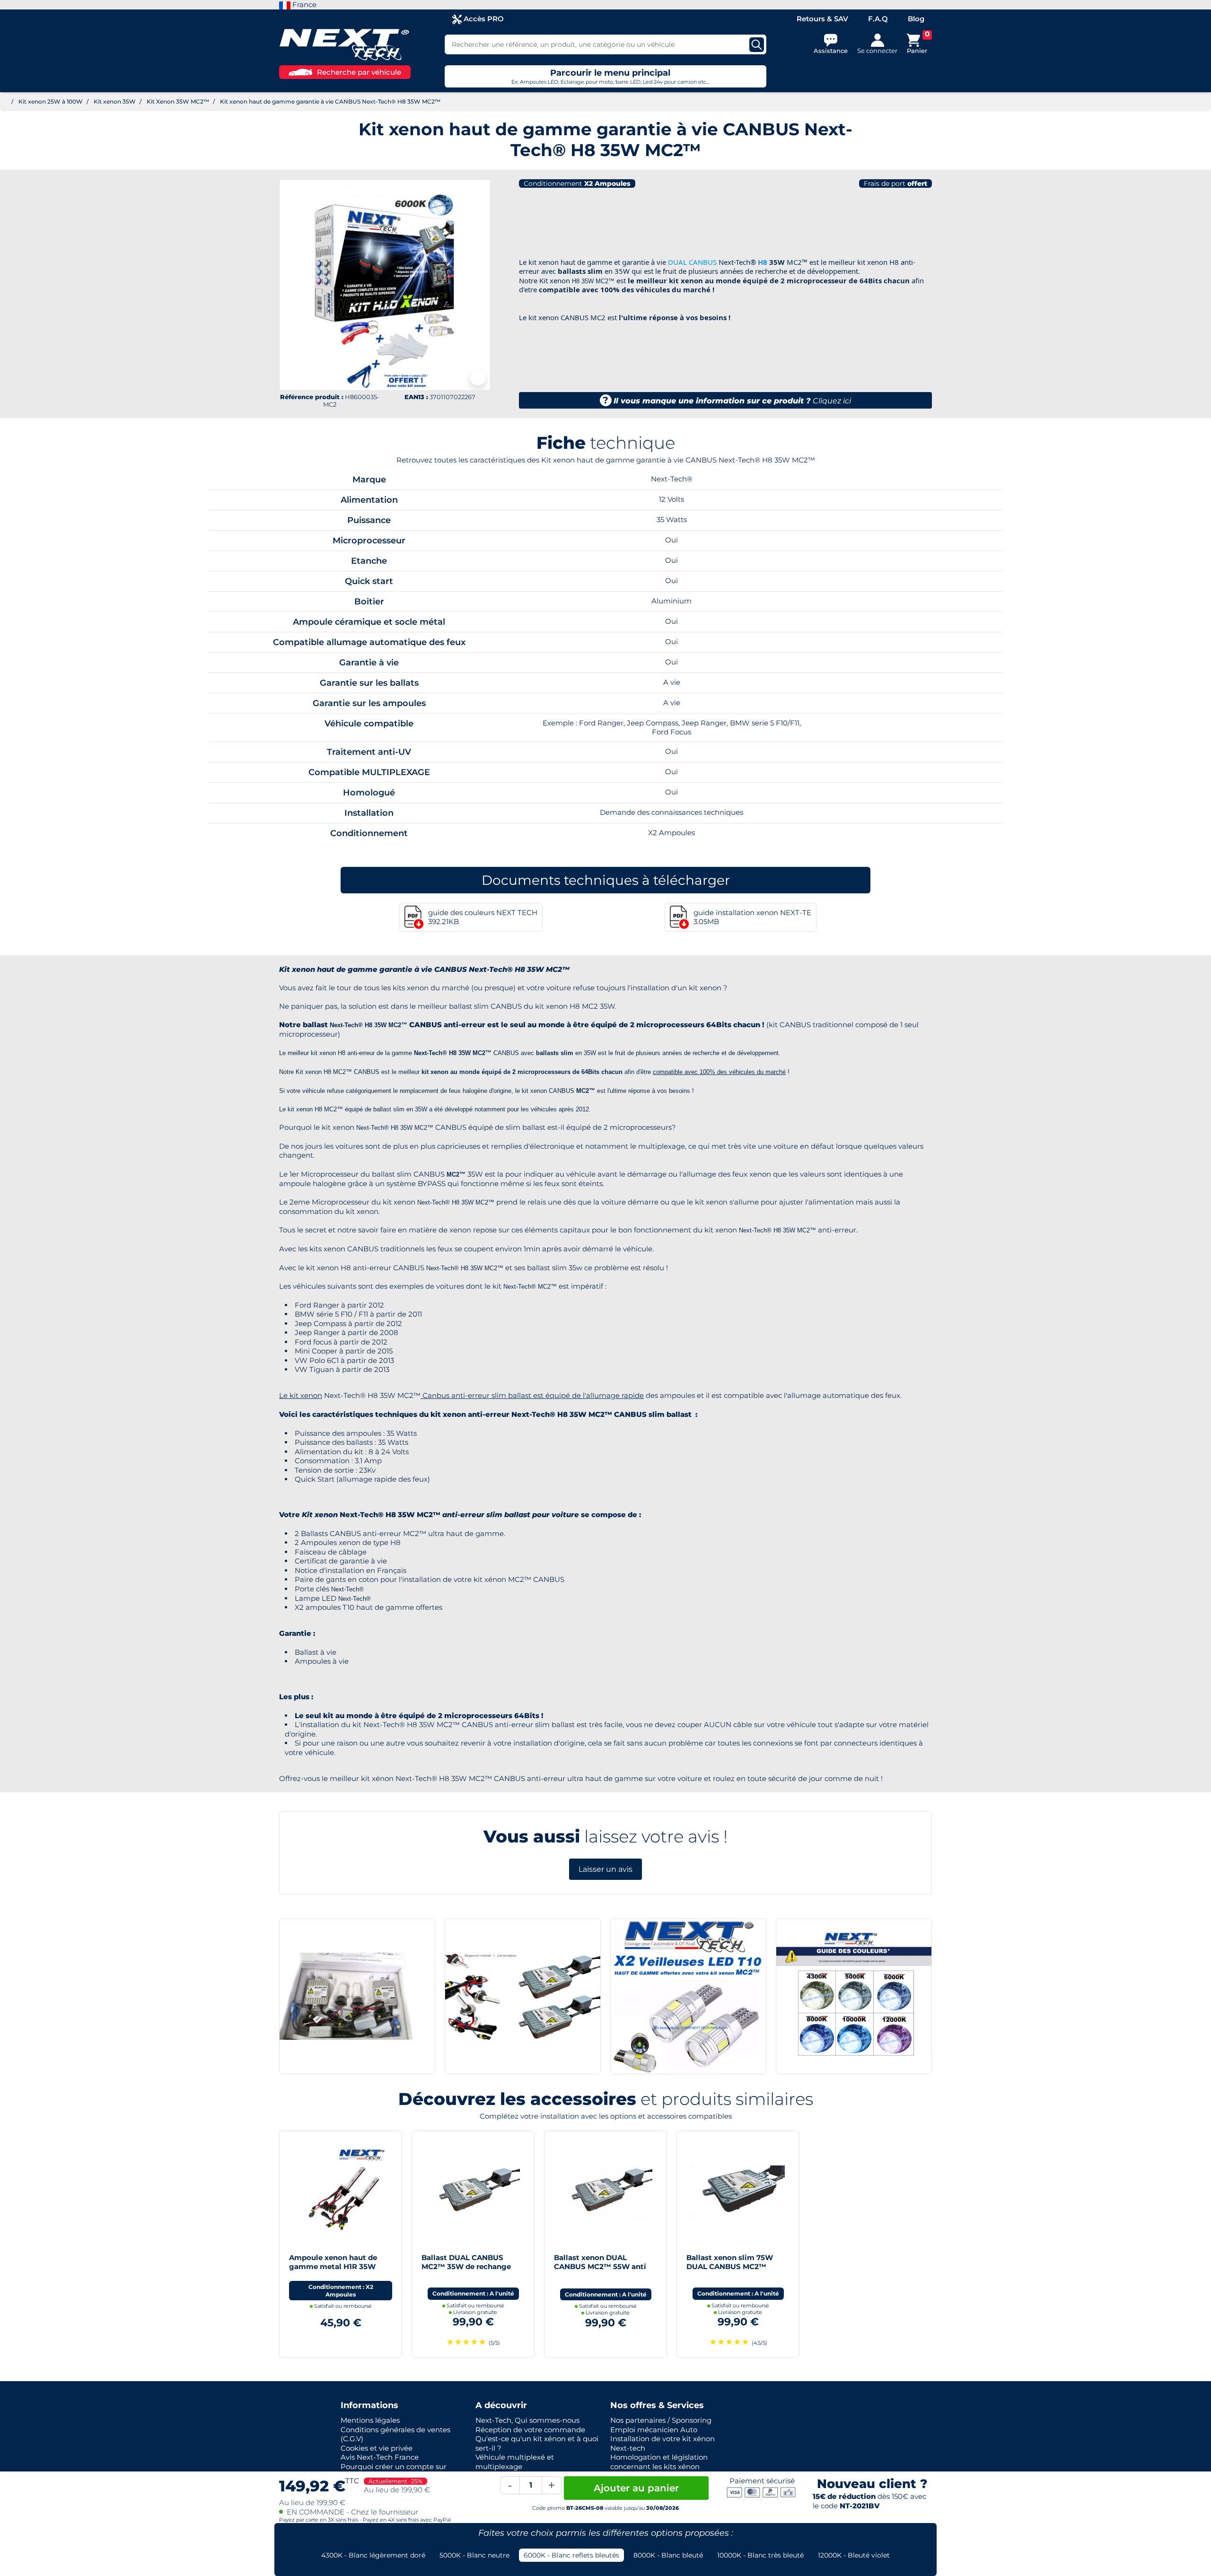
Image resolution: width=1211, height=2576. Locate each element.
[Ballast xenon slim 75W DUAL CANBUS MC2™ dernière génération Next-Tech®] (738, 2191)
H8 (763, 262)
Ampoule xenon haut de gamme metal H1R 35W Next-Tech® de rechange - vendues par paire (336, 2271)
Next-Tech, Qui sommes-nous (527, 2420)
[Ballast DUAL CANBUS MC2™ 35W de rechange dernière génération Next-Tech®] (473, 2191)
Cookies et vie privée (377, 2448)
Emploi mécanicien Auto (654, 2430)
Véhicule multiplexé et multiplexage (515, 2462)
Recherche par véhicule (359, 72)
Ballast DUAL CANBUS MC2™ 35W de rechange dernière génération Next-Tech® (469, 2271)
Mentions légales (370, 2420)
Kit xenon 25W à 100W (51, 101)
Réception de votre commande (530, 2430)
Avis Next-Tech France (380, 2457)
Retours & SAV (822, 19)
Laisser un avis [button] (605, 1869)
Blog (916, 19)
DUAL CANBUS (692, 262)
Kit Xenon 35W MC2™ (178, 101)
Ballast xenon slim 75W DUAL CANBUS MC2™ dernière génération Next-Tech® (734, 2271)
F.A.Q (878, 19)
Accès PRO (483, 19)
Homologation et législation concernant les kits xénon (659, 2462)
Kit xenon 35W (115, 101)
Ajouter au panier (636, 2488)
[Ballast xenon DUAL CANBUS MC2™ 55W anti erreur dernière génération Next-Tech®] (605, 2191)
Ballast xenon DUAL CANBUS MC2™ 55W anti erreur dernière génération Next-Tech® (602, 2271)
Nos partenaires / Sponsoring (661, 2420)
